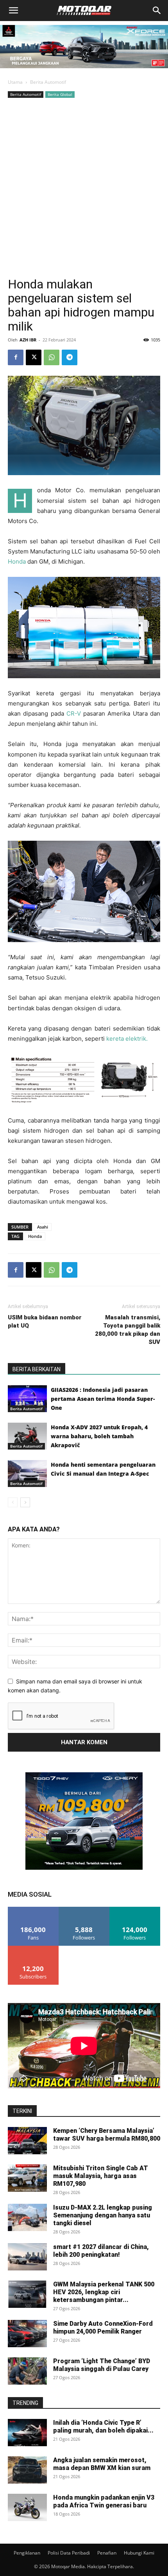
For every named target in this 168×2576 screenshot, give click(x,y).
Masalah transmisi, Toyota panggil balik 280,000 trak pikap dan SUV (128, 1330)
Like (33, 1910)
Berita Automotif (48, 82)
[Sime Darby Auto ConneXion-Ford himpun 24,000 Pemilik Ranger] (27, 2334)
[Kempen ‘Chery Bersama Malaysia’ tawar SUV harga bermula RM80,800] (27, 2141)
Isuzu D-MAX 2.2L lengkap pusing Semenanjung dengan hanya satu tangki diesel (103, 2215)
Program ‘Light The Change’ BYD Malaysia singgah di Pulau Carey (102, 2365)
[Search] (157, 11)
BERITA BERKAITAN (37, 1369)
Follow (84, 1910)
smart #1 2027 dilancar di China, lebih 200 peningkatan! (101, 2251)
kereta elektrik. (127, 1039)
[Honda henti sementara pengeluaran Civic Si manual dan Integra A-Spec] (27, 1474)
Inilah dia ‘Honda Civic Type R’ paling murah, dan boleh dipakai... (103, 2427)
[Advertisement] (84, 187)
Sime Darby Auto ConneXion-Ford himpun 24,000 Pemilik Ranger (103, 2328)
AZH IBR (28, 340)
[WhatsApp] (52, 357)
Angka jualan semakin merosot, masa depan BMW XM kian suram (102, 2464)
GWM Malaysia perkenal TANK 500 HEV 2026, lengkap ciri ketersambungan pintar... (104, 2292)
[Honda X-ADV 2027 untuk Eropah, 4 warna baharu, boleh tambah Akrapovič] (27, 1436)
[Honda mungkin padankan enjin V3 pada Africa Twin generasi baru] (27, 2507)
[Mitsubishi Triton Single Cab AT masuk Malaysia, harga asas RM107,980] (27, 2178)
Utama (15, 82)
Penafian (107, 2553)
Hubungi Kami (139, 2553)
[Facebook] (16, 357)
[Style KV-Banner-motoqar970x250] (84, 70)
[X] (34, 357)
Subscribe (33, 1949)
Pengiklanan (27, 2553)
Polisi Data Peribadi (69, 2553)
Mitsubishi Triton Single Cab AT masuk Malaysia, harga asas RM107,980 (101, 2176)
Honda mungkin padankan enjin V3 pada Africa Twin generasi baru (104, 2501)
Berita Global (60, 94)
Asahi (43, 1227)
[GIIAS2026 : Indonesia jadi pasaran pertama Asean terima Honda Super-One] (27, 1399)
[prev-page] (13, 1502)
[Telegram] (70, 357)
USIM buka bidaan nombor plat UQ (45, 1322)
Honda (17, 561)
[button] (13, 11)
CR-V (74, 713)
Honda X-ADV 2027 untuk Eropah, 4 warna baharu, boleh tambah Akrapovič (99, 1436)
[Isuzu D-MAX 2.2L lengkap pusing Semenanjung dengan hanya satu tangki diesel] (27, 2217)
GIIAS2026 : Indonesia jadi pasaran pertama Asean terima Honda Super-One (103, 1399)
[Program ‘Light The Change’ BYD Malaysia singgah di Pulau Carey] (27, 2371)
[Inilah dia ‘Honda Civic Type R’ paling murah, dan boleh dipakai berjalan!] (27, 2433)
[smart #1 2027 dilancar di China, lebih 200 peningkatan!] (27, 2257)
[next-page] (25, 1502)
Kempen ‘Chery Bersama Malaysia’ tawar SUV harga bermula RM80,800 (107, 2135)
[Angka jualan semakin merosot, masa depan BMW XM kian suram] (27, 2470)
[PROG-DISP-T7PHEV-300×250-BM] (84, 1868)
